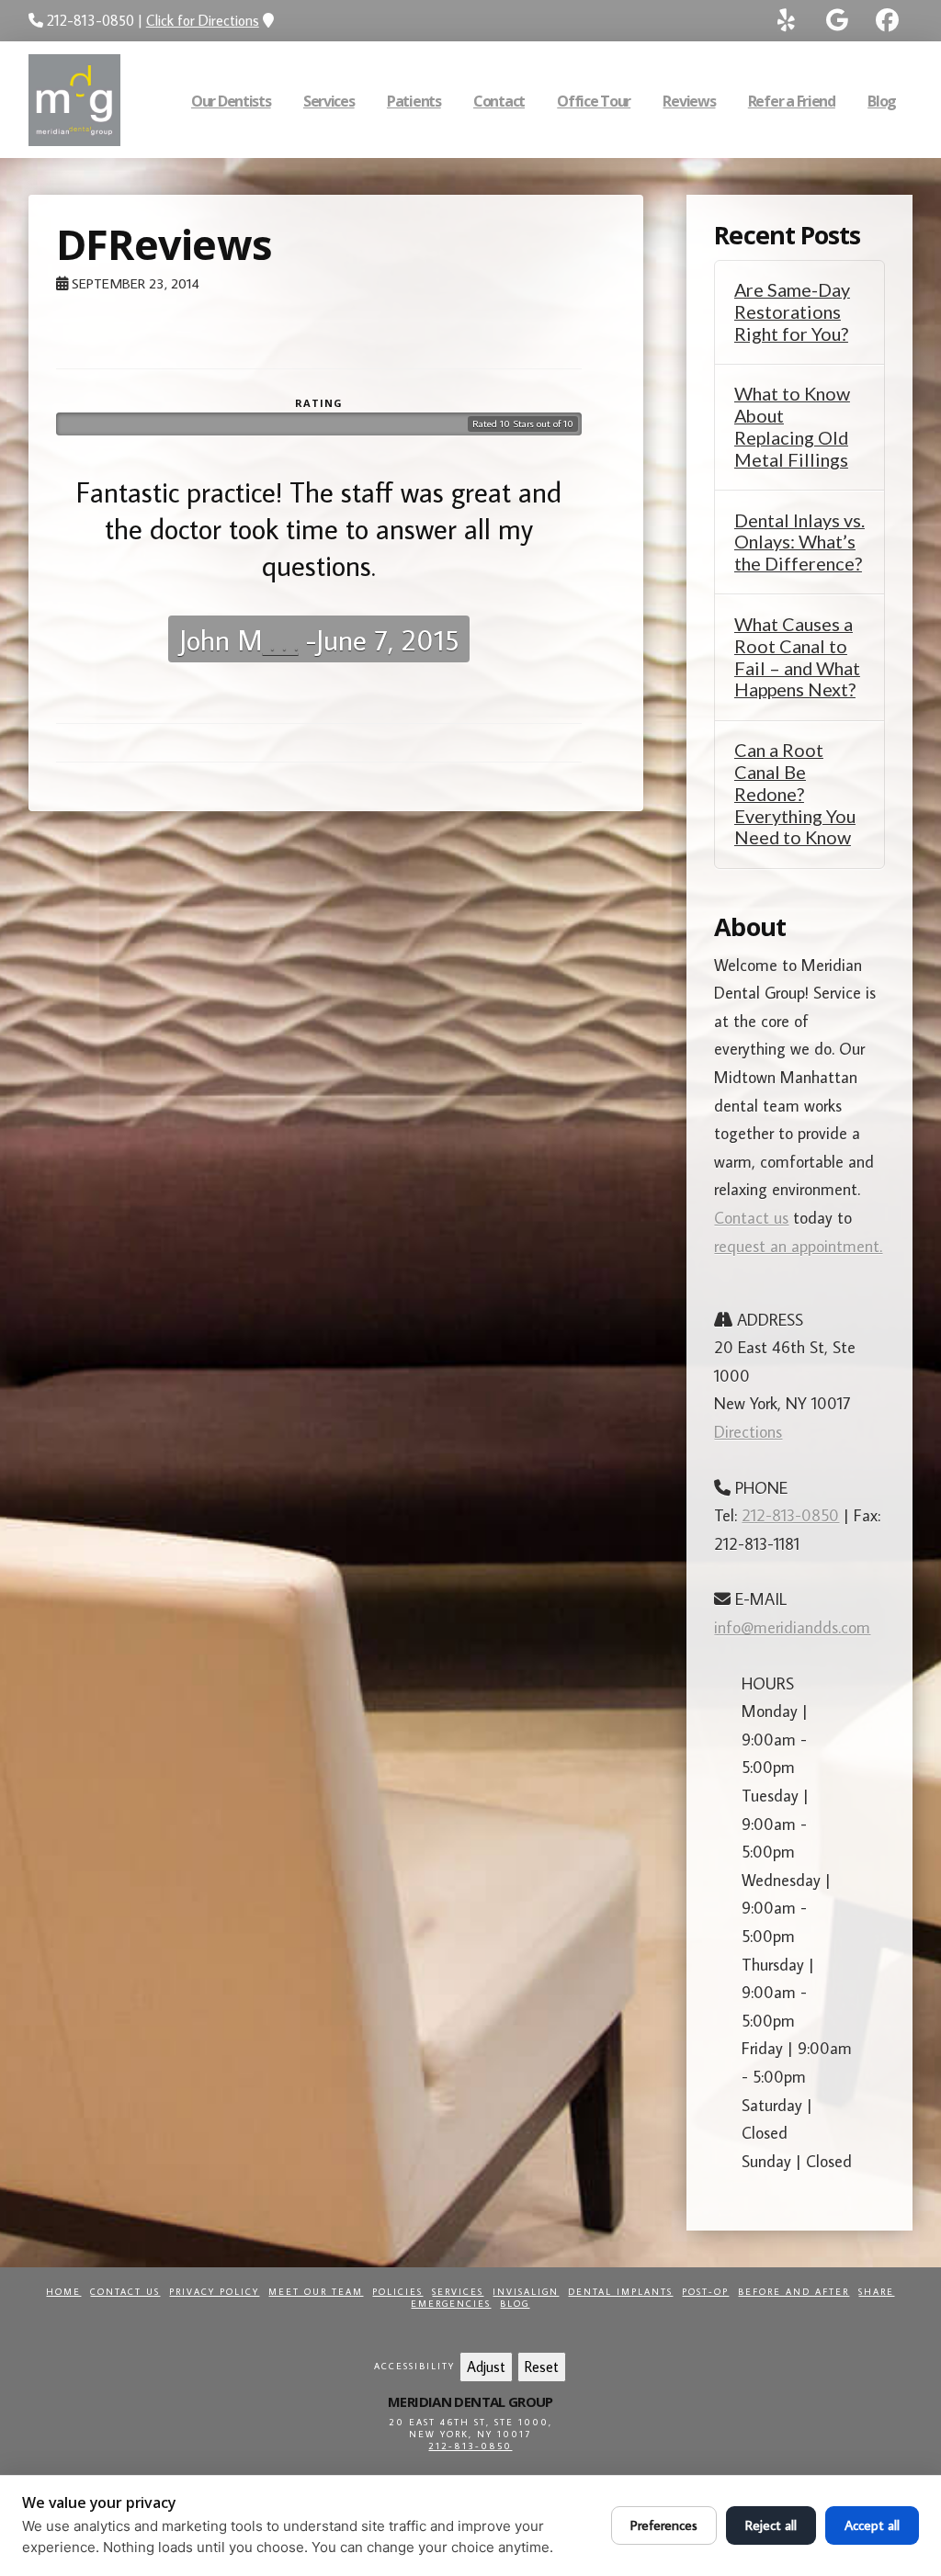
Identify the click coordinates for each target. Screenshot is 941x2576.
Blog (515, 2304)
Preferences (664, 2525)
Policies (397, 2292)
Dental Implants (620, 2292)
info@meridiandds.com (792, 1627)
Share (876, 2292)
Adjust (486, 2367)
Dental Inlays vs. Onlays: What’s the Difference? (799, 542)
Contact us (751, 1218)
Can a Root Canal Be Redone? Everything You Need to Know (795, 794)
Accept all (872, 2525)
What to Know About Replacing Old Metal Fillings (792, 426)
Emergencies (451, 2304)
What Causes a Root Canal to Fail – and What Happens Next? (797, 657)
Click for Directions (203, 20)
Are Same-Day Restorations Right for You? (792, 312)
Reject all (771, 2525)
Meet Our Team (316, 2292)
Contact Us (125, 2292)
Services (458, 2292)
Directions (748, 1432)
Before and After (794, 2292)
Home (63, 2292)
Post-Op (705, 2292)
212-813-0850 (790, 1515)
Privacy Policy (214, 2292)
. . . (281, 639)
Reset (542, 2367)
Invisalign (526, 2292)
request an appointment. (798, 1246)
